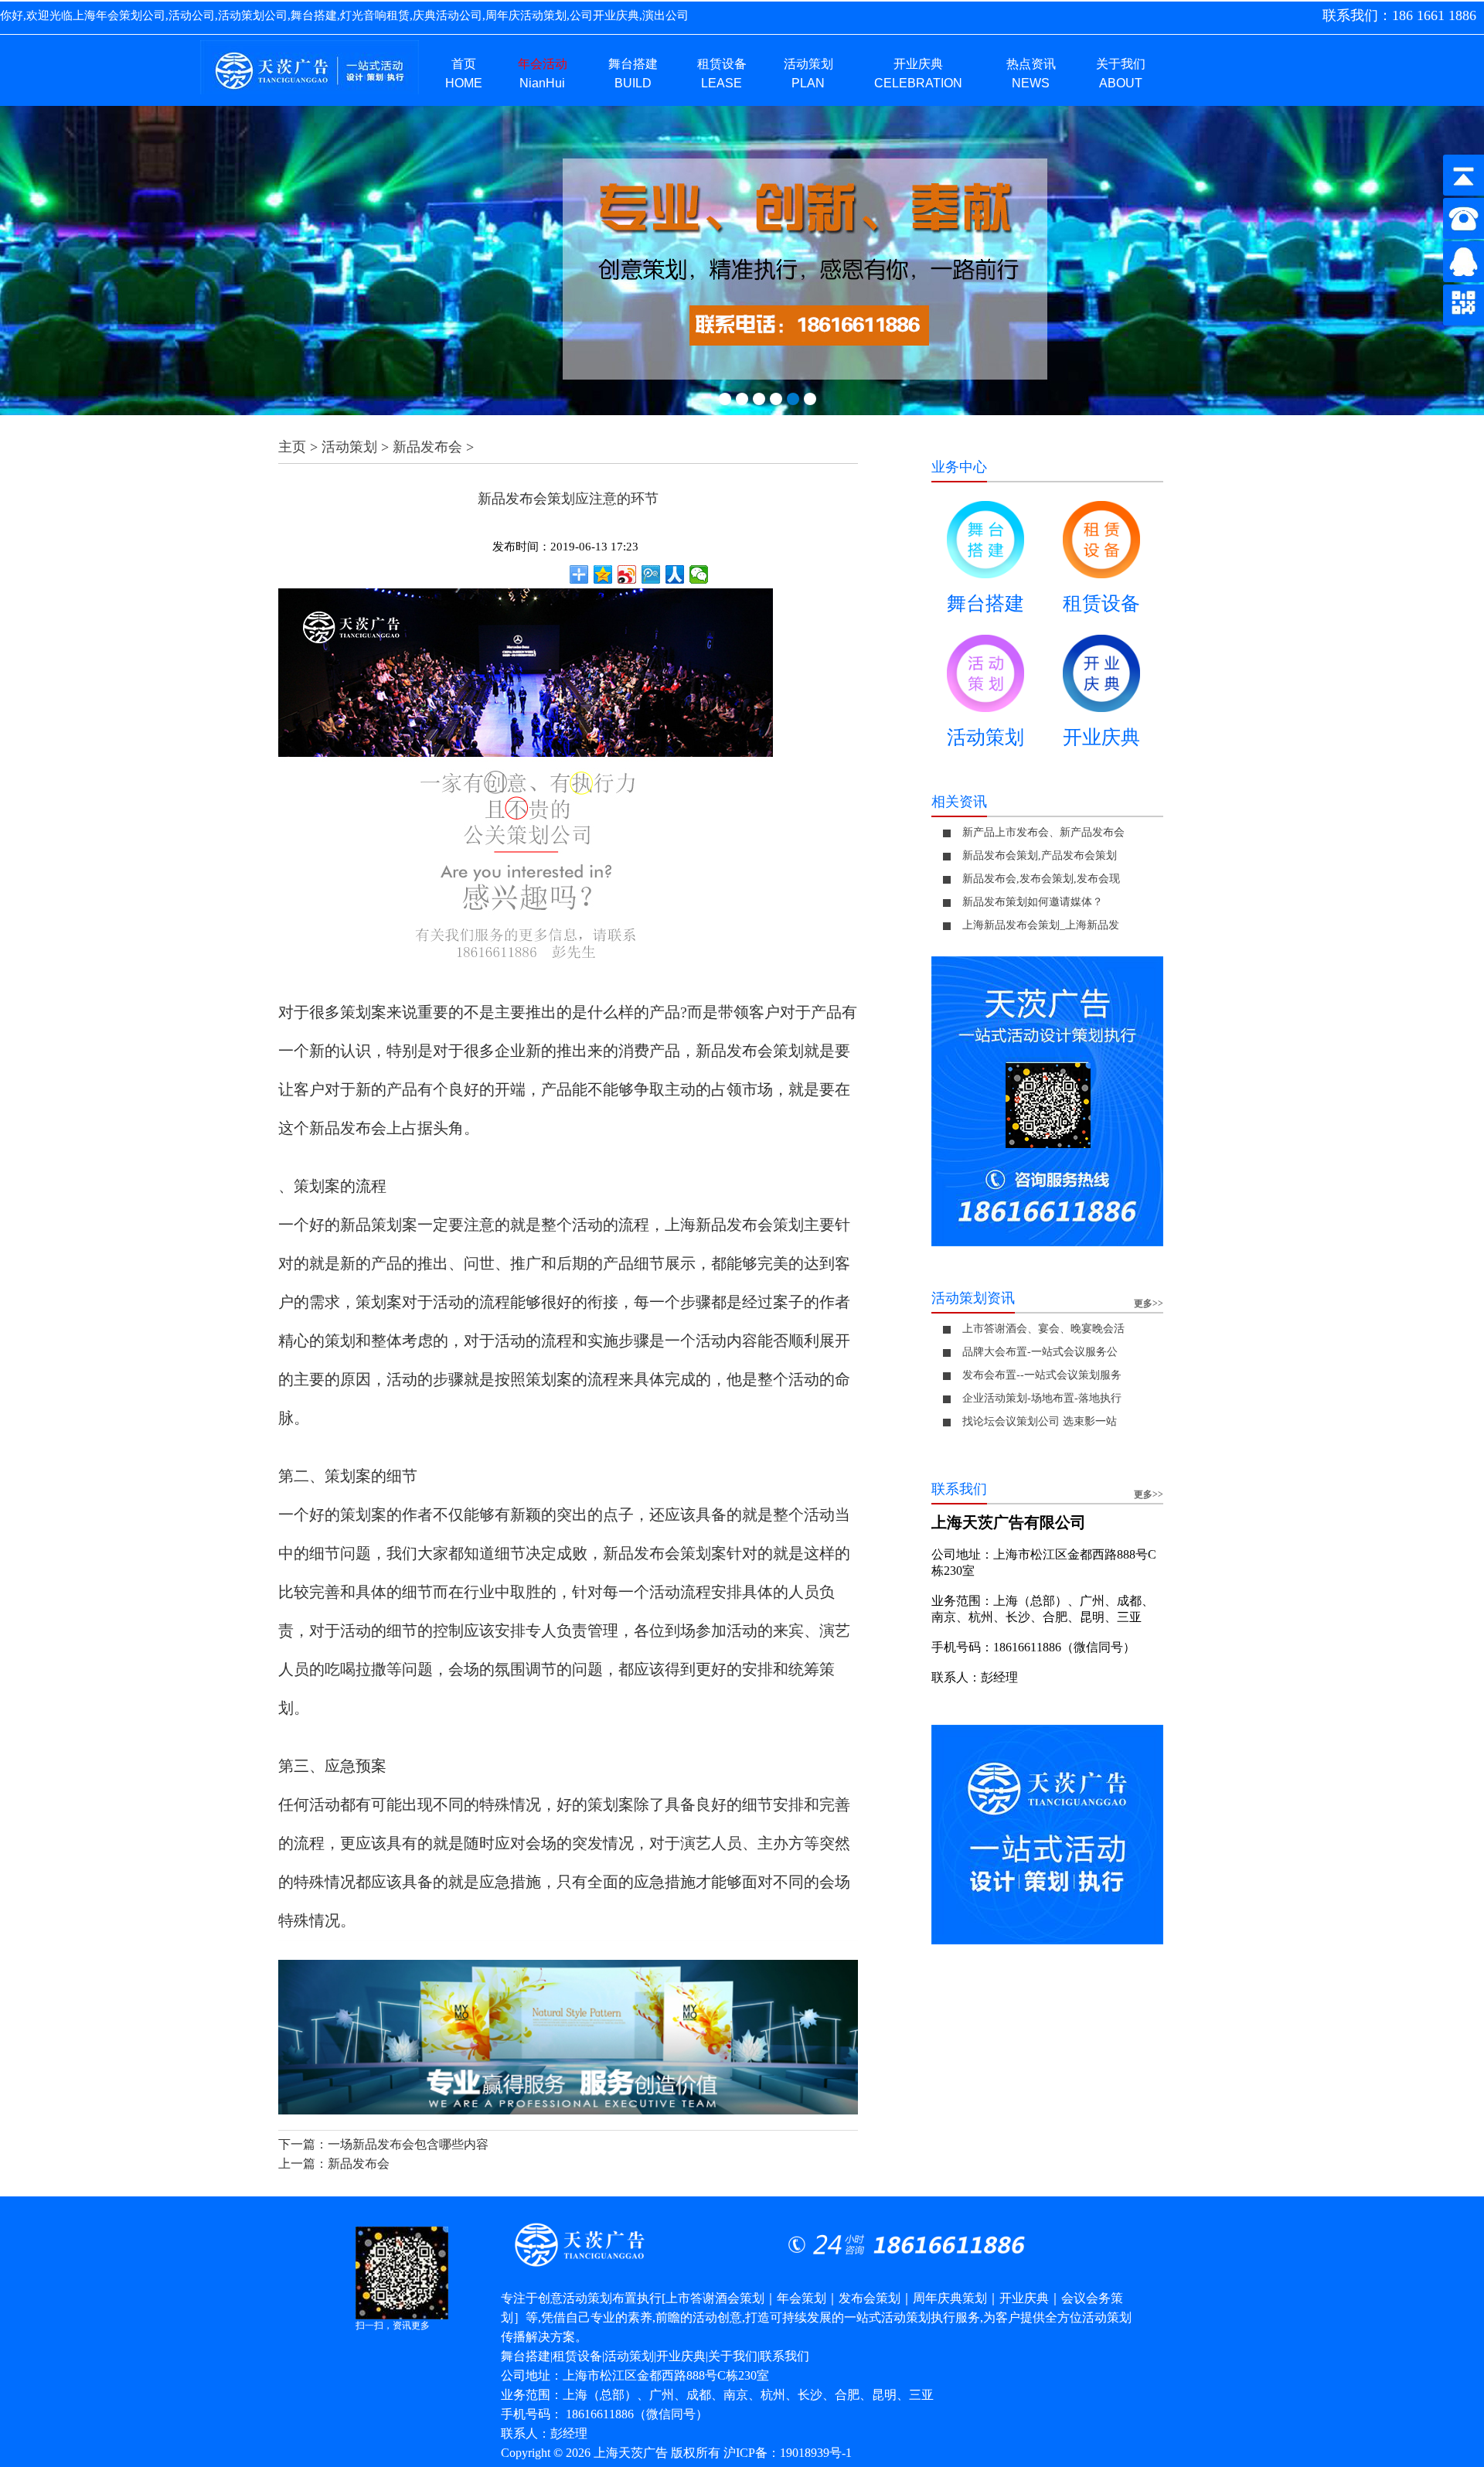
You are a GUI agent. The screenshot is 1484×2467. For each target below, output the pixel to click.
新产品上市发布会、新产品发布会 (1043, 832)
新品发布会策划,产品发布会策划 (1040, 855)
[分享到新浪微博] (627, 574)
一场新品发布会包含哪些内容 (408, 2144)
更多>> (1149, 1303)
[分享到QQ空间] (603, 574)
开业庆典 (1101, 737)
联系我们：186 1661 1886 (1399, 15)
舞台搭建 (985, 603)
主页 (292, 447)
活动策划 (349, 447)
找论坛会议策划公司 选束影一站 (1040, 1421)
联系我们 (785, 2356)
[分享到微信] (699, 574)
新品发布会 (427, 447)
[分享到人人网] (675, 574)
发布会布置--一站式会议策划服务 (1042, 1375)
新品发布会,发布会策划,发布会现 (1041, 879)
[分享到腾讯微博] (651, 574)
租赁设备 (1101, 603)
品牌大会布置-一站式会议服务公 (1040, 1352)
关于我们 (733, 2356)
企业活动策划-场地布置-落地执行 (1042, 1398)
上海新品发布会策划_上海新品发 (1041, 925)
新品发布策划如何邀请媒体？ (1033, 902)
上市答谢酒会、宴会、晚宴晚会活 (1043, 1329)
